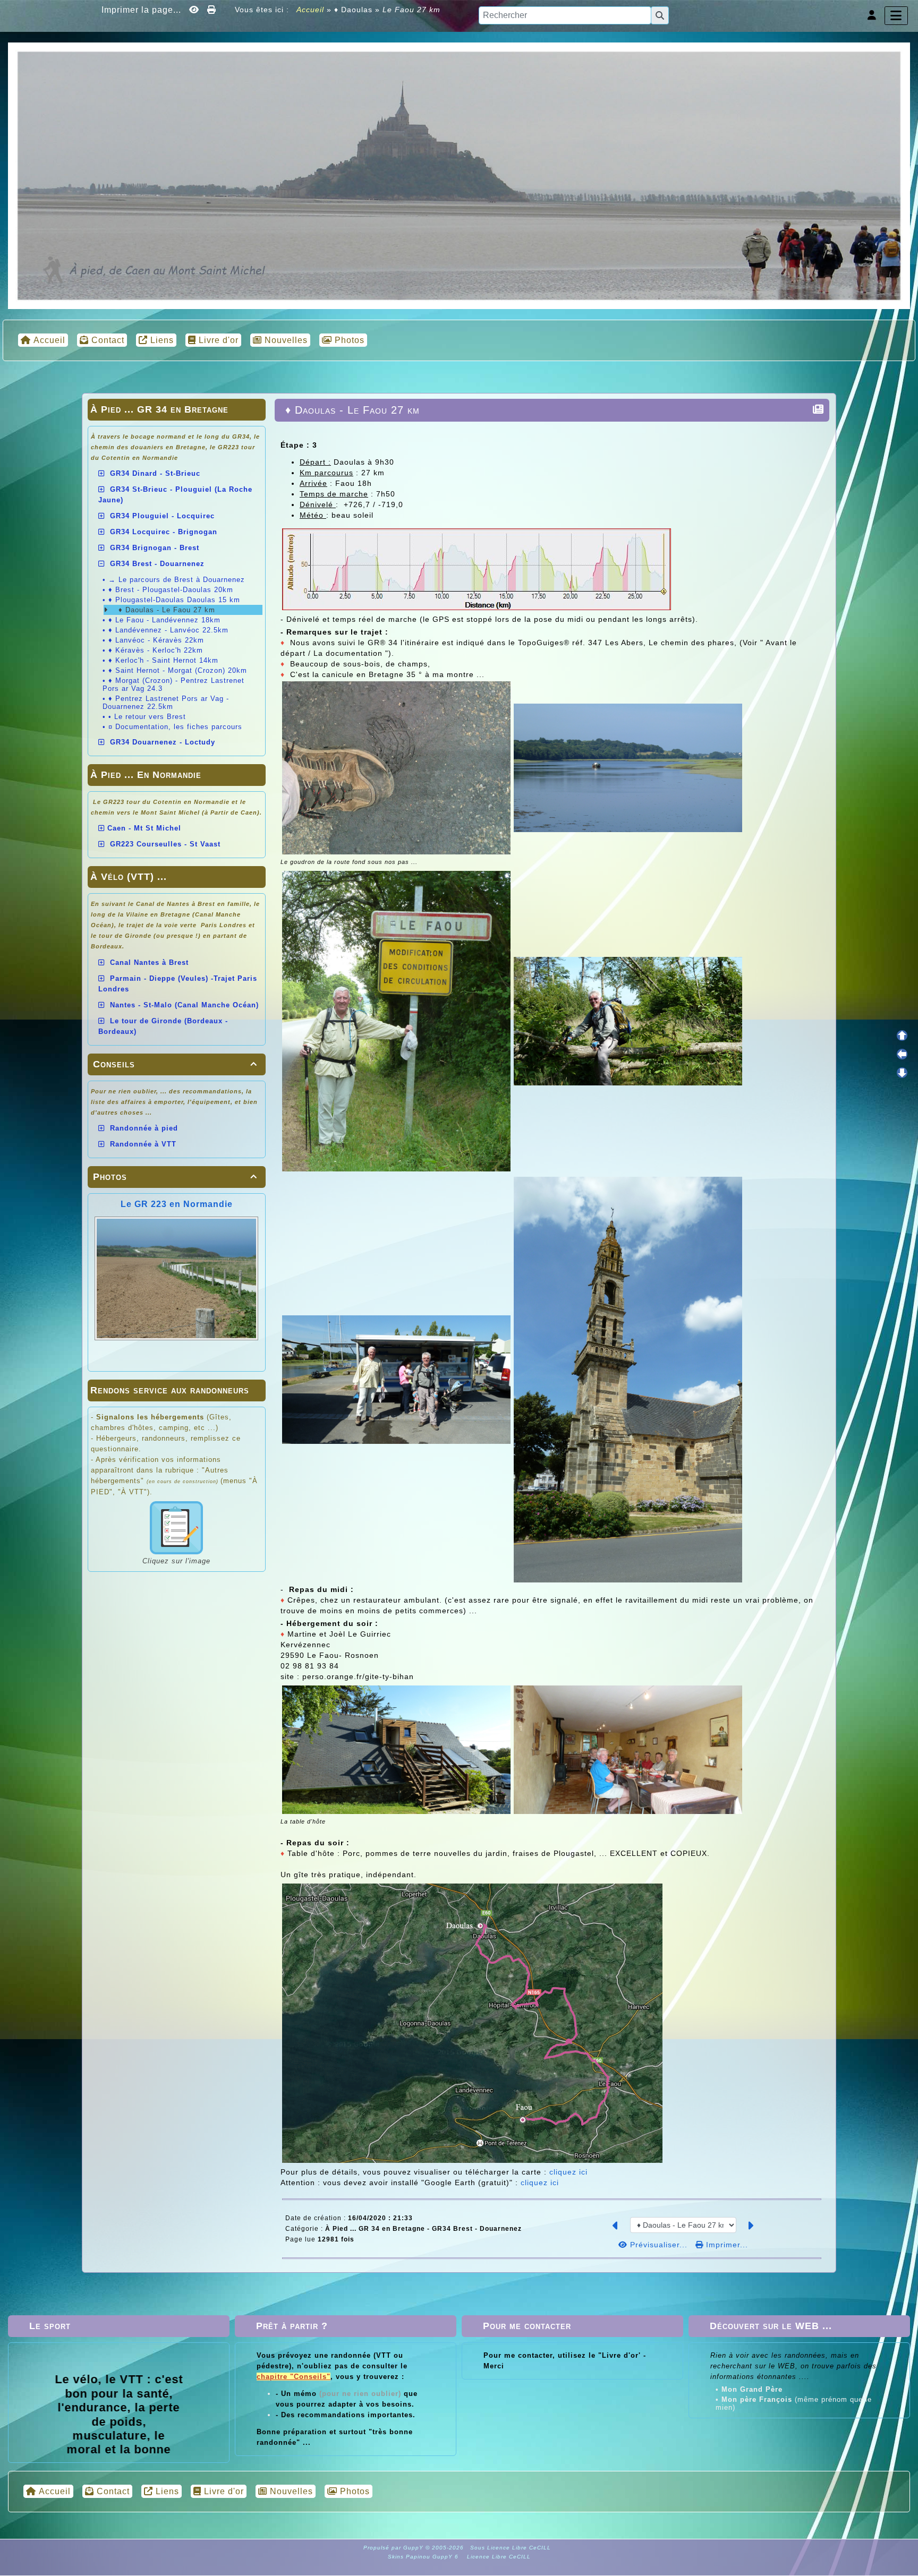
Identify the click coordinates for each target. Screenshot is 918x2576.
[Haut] (902, 1035)
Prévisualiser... (659, 2245)
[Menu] (896, 16)
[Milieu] (902, 1054)
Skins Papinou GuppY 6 (425, 2557)
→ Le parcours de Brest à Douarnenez (177, 580)
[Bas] (902, 1073)
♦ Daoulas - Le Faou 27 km (165, 610)
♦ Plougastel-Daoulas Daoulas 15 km (174, 600)
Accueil (311, 10)
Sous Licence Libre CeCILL (512, 2548)
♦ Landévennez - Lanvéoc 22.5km (168, 630)
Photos (175, 1177)
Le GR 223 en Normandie (177, 1204)
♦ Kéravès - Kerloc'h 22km (156, 650)
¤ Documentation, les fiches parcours (175, 727)
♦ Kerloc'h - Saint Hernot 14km (163, 660)
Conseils (175, 1064)
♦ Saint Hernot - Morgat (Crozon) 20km (178, 670)
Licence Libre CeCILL (498, 2557)
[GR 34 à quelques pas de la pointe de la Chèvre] (459, 175)
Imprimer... (726, 2245)
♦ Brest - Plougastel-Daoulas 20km (171, 590)
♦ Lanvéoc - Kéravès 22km (156, 640)
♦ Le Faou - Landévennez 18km (164, 620)
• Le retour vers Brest (147, 717)
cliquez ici (568, 2172)
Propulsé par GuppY (394, 2548)
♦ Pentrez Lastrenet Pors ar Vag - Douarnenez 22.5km (166, 703)
